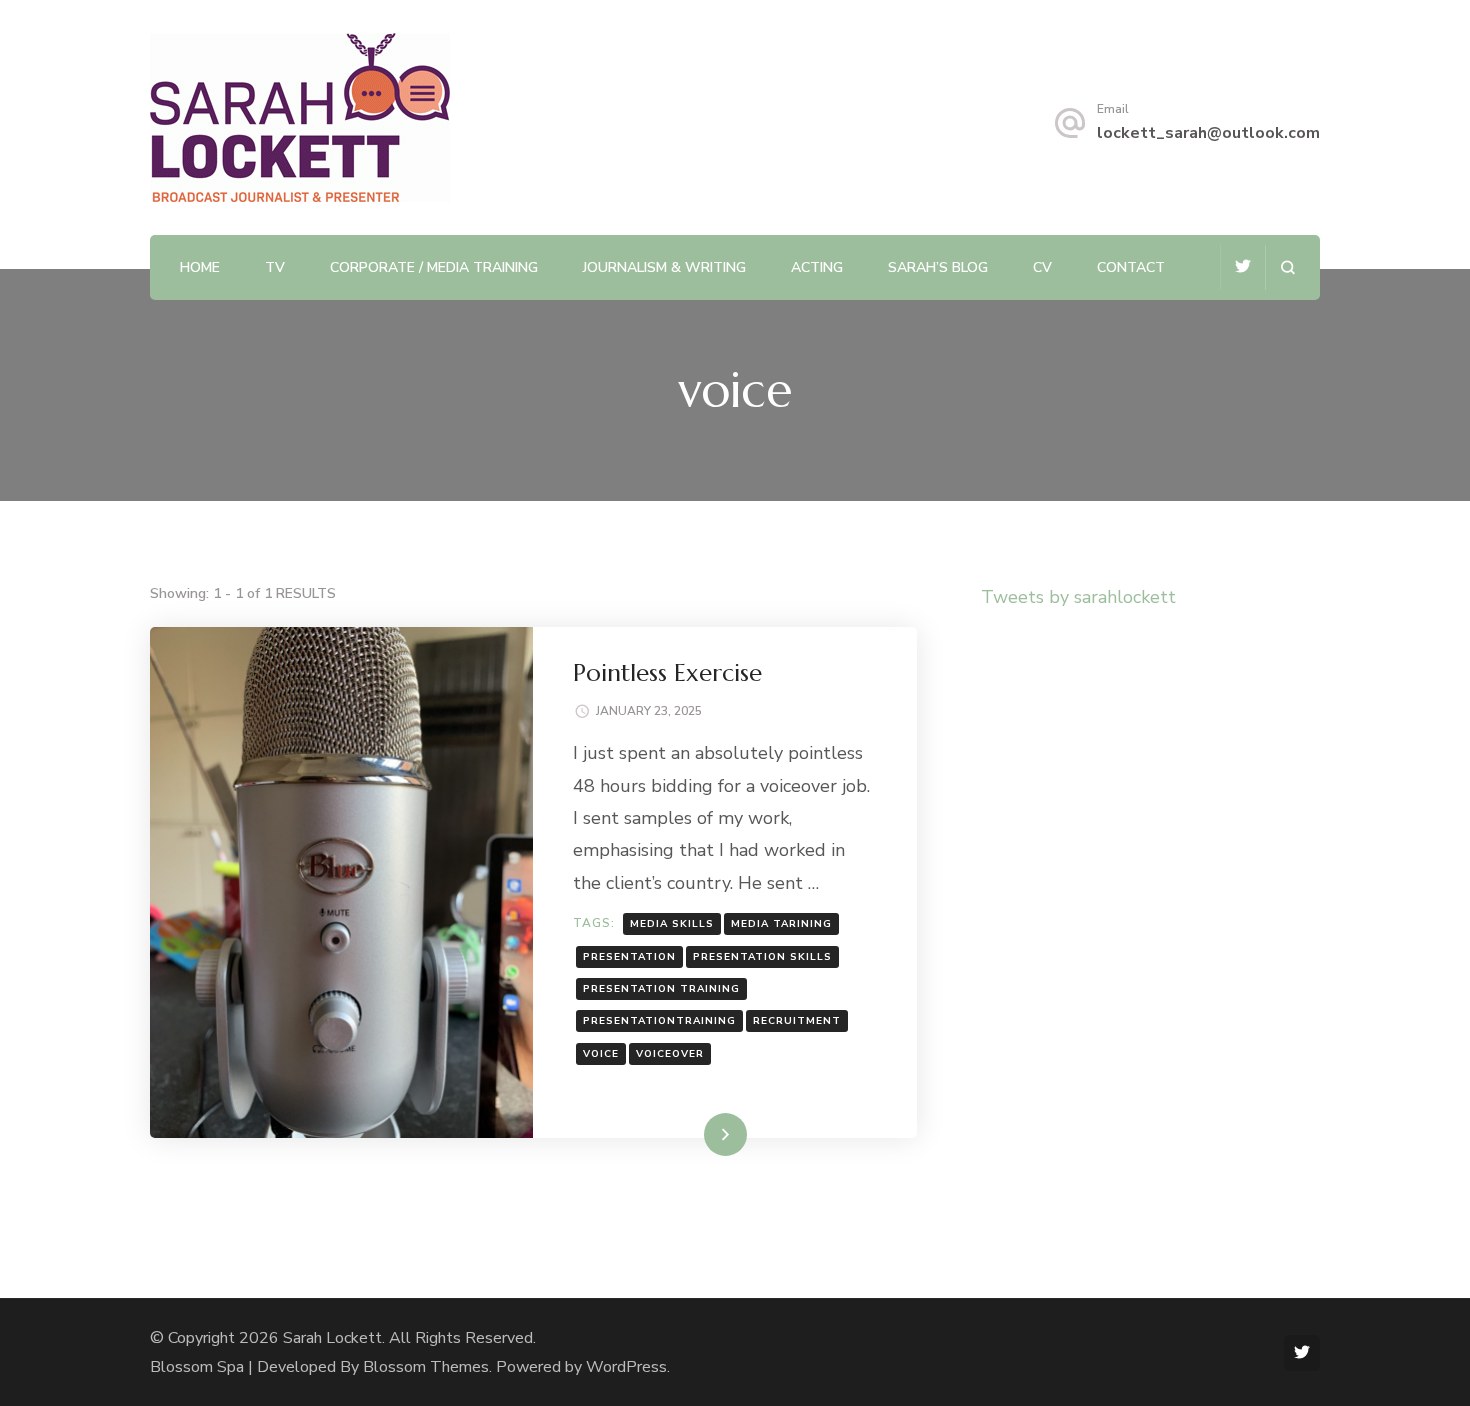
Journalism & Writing (664, 267)
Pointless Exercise (667, 673)
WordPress (626, 1367)
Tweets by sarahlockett (1078, 597)
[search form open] (1287, 267)
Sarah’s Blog (938, 267)
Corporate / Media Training (434, 267)
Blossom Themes (426, 1367)
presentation (629, 957)
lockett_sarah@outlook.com (1208, 133)
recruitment (797, 1021)
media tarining (781, 924)
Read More (693, 1134)
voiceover (670, 1054)
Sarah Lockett (332, 1338)
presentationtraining (659, 1021)
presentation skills (762, 957)
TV (275, 267)
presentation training (661, 989)
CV (1042, 267)
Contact (1131, 267)
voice (601, 1054)
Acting (817, 267)
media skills (672, 924)
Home (200, 267)
